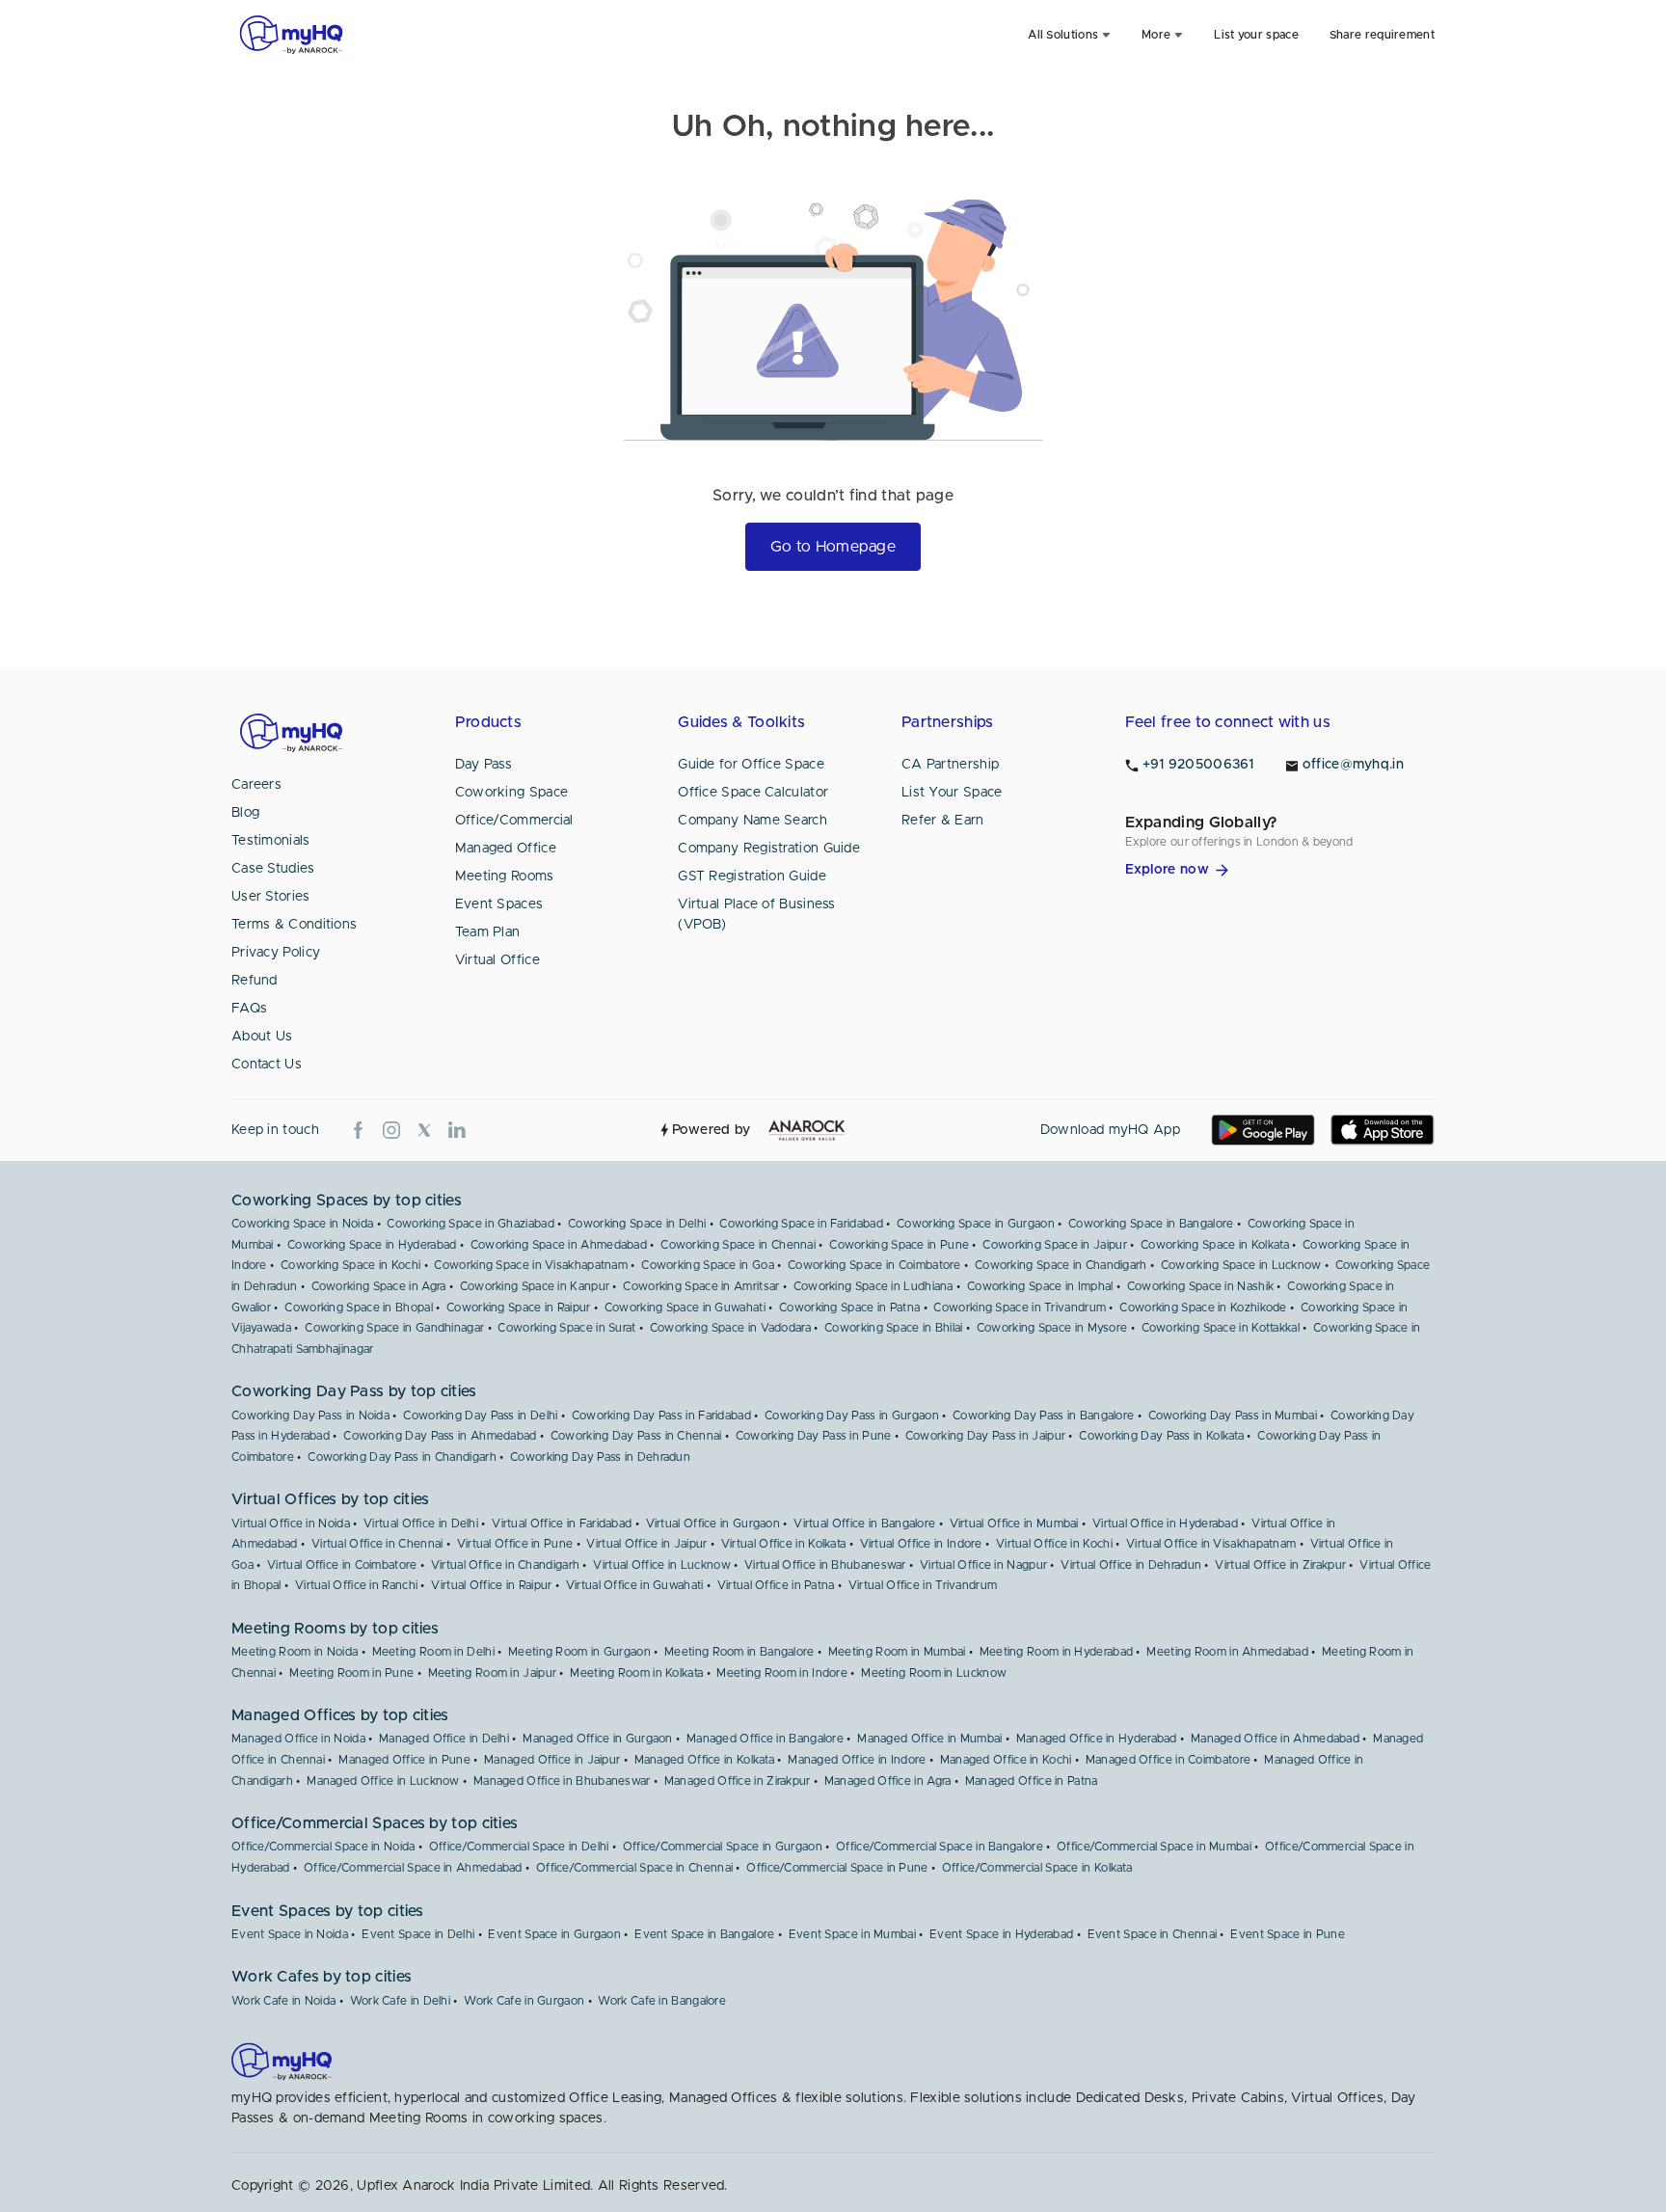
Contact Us (267, 1065)
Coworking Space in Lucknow (1241, 1265)
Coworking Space (512, 793)
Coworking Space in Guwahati (685, 1308)
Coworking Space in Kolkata (1215, 1245)
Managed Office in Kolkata (705, 1760)
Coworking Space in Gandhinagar (394, 1328)
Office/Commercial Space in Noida (323, 1847)
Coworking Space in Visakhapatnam (531, 1265)
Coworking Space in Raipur (519, 1308)
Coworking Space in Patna (849, 1308)
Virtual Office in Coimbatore (342, 1565)
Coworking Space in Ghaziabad (470, 1224)
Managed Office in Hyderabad (1097, 1739)
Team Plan (488, 932)
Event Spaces (499, 904)
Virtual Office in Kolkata (784, 1544)
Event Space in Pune (1288, 1934)
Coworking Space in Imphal (1040, 1286)
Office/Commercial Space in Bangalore (940, 1847)
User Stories (271, 897)
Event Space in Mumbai (852, 1934)
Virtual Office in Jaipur (646, 1544)
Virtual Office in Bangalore (864, 1524)
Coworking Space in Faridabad (801, 1224)
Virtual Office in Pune (515, 1544)
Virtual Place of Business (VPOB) (757, 915)
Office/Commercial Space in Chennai (634, 1868)
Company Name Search (752, 821)
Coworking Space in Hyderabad (372, 1245)
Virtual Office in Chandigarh (505, 1565)
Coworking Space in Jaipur (1055, 1245)
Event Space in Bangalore (704, 1934)
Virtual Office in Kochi (1054, 1544)
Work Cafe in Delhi (400, 2001)
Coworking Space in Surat (566, 1328)
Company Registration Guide (769, 849)
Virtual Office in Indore (921, 1544)
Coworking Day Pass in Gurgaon (852, 1416)
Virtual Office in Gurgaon (713, 1524)
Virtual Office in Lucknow (662, 1565)
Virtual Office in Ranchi (356, 1585)
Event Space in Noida (290, 1934)
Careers (256, 785)
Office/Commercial (514, 821)
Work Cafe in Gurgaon (524, 2001)
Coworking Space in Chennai (738, 1245)
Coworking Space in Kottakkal (1221, 1328)
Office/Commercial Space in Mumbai (1154, 1847)
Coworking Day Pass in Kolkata (1161, 1436)
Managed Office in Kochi (1006, 1760)
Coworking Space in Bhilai (894, 1328)
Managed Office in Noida (298, 1739)
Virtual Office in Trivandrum (923, 1585)
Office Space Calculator (753, 793)
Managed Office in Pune (404, 1760)
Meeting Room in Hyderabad (1057, 1652)
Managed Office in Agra (888, 1781)
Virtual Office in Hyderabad (1165, 1524)
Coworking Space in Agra (379, 1286)
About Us (262, 1037)
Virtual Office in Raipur (491, 1585)
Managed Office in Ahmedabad (1275, 1739)
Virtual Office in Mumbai (1014, 1524)
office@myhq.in (1353, 765)
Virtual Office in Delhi (421, 1524)
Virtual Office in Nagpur (983, 1565)
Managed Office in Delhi (444, 1739)
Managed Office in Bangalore (765, 1739)
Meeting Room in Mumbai (897, 1652)
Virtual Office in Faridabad (562, 1524)
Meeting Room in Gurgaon (579, 1652)
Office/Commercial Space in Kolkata (1037, 1868)
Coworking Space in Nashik (1201, 1286)
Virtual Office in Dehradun (1131, 1565)
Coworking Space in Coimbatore (874, 1265)
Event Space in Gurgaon (554, 1934)
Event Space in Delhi (418, 1934)
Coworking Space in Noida (302, 1224)
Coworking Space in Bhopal (359, 1308)
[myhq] (291, 35)
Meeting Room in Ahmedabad (1227, 1652)
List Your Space (952, 793)
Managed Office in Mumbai (929, 1739)
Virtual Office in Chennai (377, 1544)
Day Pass (484, 765)
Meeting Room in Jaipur (493, 1673)
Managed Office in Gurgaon (598, 1739)
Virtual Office (497, 960)
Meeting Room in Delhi (433, 1652)
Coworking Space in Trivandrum (1020, 1308)
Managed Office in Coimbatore (1168, 1760)
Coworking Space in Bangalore (1151, 1224)
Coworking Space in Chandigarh (1061, 1265)
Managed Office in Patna (1032, 1781)
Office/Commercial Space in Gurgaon (723, 1847)
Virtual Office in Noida (291, 1524)
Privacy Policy (276, 953)
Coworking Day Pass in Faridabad (661, 1416)
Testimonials (271, 841)
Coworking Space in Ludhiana (873, 1286)
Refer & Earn (943, 821)
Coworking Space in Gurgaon (976, 1224)
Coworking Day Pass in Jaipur (985, 1436)
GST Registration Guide (752, 877)
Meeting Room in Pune (351, 1673)
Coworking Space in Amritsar (701, 1286)
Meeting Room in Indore (782, 1673)
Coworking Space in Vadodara (730, 1328)
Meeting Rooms (505, 877)
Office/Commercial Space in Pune (837, 1868)
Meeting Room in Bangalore (739, 1652)
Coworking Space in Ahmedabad (559, 1245)
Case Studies (273, 869)
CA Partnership (950, 765)
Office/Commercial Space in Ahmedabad (413, 1868)
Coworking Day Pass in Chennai (636, 1436)
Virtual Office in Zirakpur (1280, 1565)
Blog (245, 813)
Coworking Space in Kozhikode (1203, 1308)
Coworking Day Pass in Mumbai (1233, 1416)
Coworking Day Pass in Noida (310, 1416)
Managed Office (506, 849)
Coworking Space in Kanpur (535, 1286)
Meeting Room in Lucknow (934, 1673)
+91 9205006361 (1198, 765)
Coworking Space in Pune (899, 1245)
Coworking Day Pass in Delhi (480, 1416)
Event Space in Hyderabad (1001, 1934)
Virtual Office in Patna (776, 1585)
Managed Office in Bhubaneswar (562, 1781)
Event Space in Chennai (1153, 1934)
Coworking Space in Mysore (1052, 1328)
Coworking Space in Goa (708, 1265)
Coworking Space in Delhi (637, 1224)
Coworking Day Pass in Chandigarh (402, 1457)
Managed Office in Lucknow (383, 1781)
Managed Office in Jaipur (552, 1760)
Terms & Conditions (294, 925)
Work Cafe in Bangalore (662, 2001)
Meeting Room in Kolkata (636, 1673)
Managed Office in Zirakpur (738, 1781)
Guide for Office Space (751, 765)
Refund (255, 981)
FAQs (249, 1009)
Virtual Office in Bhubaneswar (825, 1565)
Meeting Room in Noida (295, 1652)
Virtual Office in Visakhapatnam (1211, 1544)
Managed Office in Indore (857, 1760)
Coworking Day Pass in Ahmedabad (440, 1436)
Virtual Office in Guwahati (635, 1585)
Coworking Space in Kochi (350, 1265)
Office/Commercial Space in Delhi (519, 1847)
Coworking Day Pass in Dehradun (600, 1457)
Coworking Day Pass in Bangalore (1043, 1416)
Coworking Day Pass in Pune (814, 1436)
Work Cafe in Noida (283, 2001)
